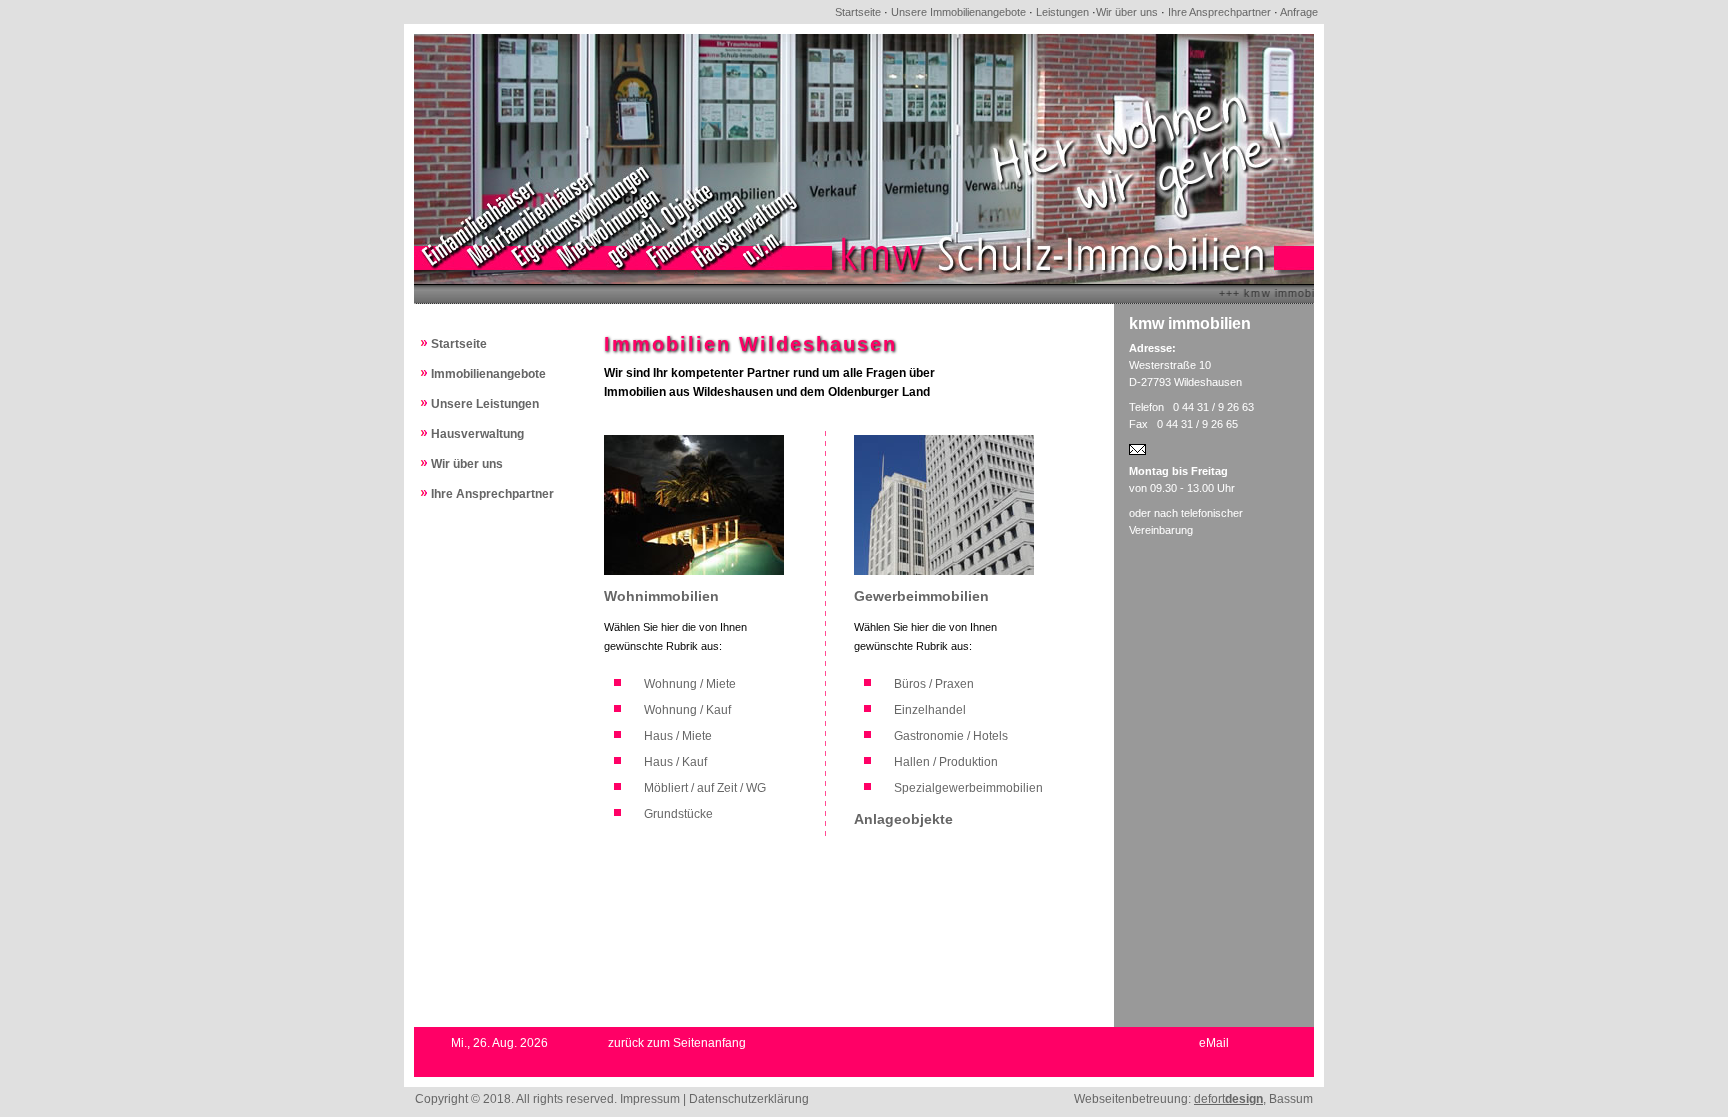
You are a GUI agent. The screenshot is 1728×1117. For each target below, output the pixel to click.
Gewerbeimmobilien (921, 596)
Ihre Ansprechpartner (1219, 12)
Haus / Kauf (675, 762)
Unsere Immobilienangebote (958, 12)
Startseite (858, 12)
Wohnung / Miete (690, 684)
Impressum (650, 1099)
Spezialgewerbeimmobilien (968, 788)
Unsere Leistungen (485, 404)
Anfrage (1299, 12)
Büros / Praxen (934, 684)
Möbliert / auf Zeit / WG (705, 788)
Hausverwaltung (477, 434)
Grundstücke (678, 814)
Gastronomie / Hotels (951, 736)
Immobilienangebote (488, 374)
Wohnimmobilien (661, 596)
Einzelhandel (930, 710)
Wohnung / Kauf (687, 710)
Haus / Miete (678, 736)
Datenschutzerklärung (749, 1099)
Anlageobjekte (903, 819)
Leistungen (1062, 12)
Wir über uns (1127, 12)
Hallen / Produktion (946, 762)
